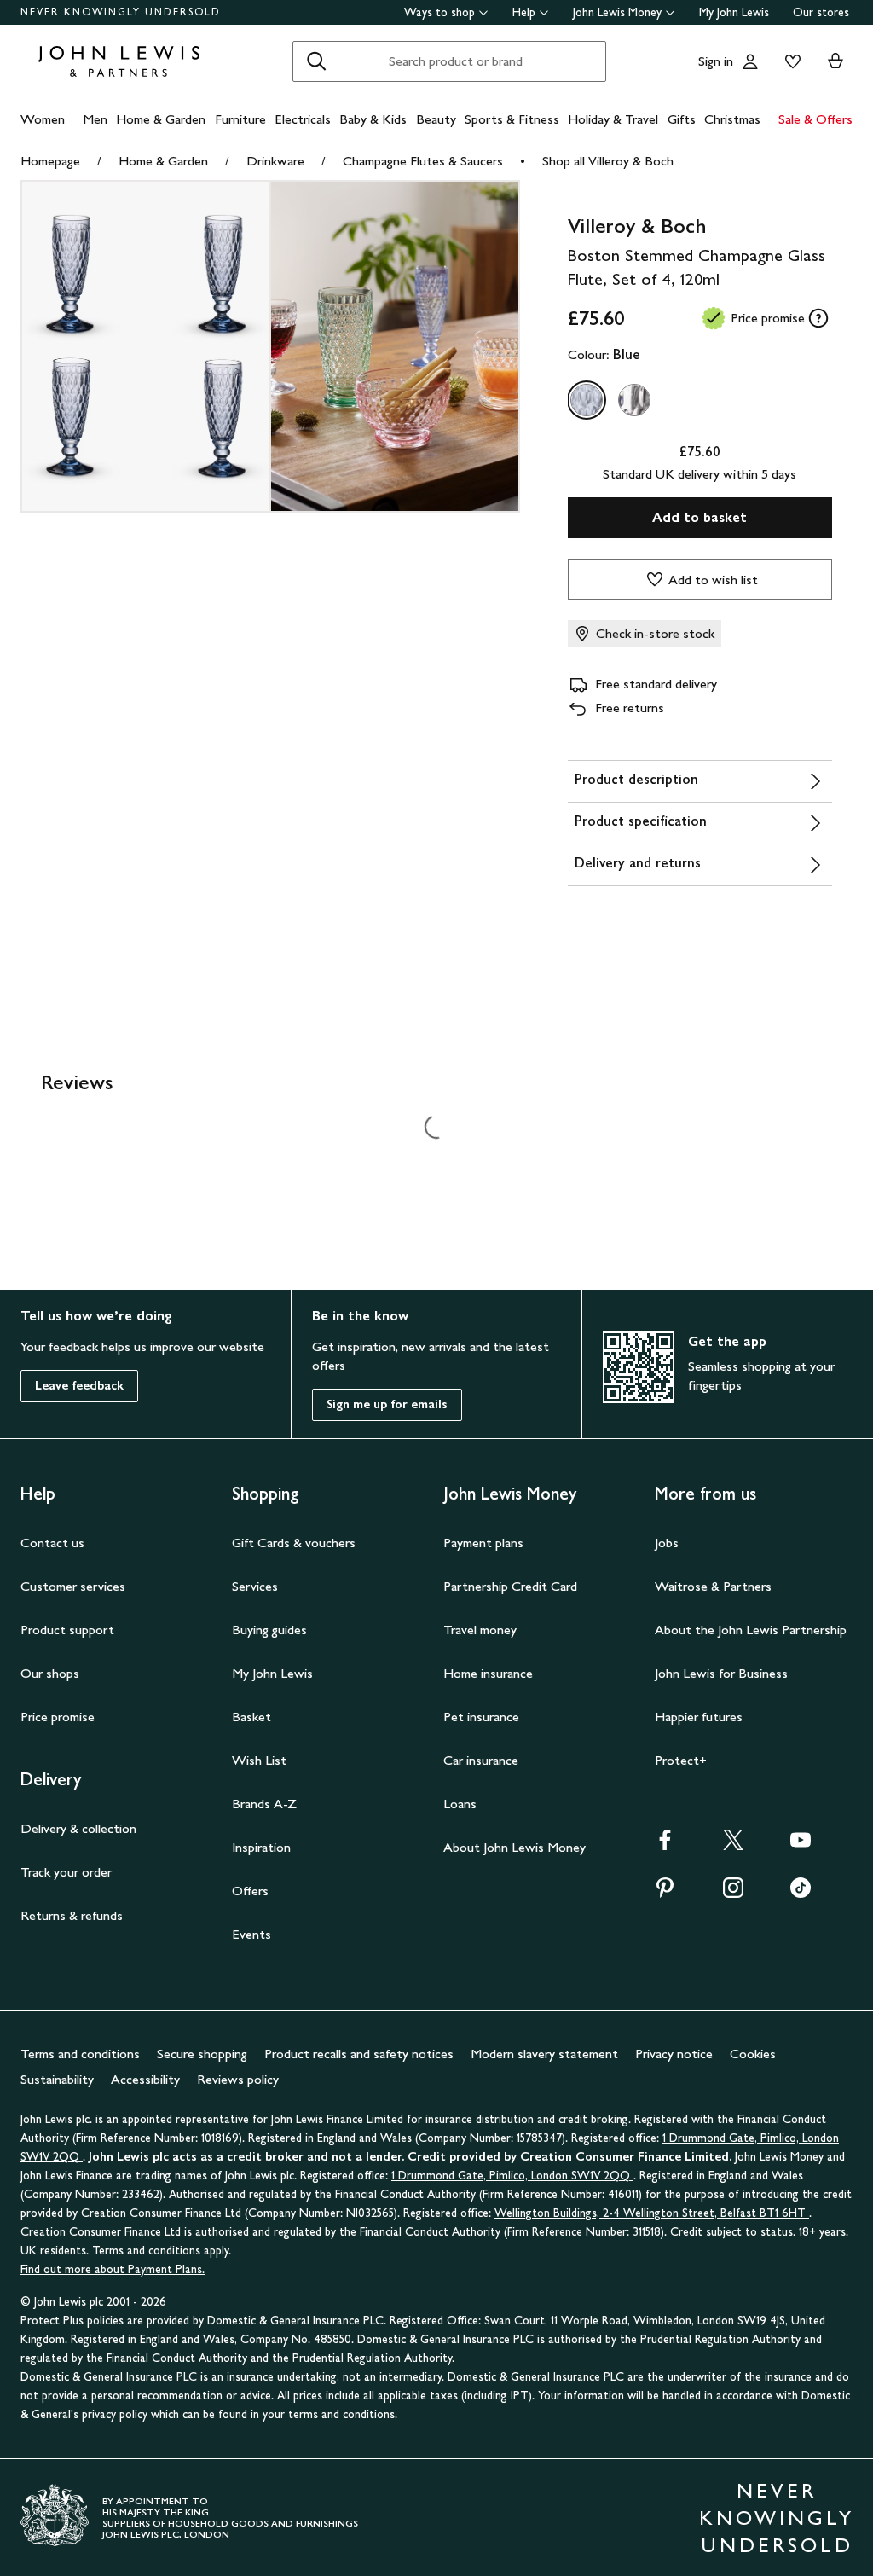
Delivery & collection (78, 1828)
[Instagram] (733, 1893)
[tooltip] (818, 318)
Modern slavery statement (544, 2054)
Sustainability (57, 2079)
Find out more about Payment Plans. (113, 2269)
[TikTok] (801, 1893)
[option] (587, 400)
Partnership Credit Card (510, 1586)
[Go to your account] (750, 61)
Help (524, 12)
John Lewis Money (617, 12)
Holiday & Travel (613, 119)
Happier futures (699, 1717)
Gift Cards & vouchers (294, 1543)
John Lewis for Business (721, 1673)
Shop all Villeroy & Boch (608, 161)
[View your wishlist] (789, 61)
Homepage (50, 161)
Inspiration (261, 1847)
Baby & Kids (373, 119)
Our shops (50, 1673)
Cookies (753, 2054)
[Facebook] (665, 1845)
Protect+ (681, 1760)
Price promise (58, 1717)
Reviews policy (238, 2079)
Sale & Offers (815, 119)
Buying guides (269, 1630)
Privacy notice (674, 2054)
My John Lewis (734, 12)
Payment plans (483, 1543)
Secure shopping (202, 2054)
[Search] (316, 61)
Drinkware (275, 161)
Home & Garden (161, 119)
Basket (251, 1717)
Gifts (682, 119)
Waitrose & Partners (713, 1586)
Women (43, 119)
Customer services (73, 1586)
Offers (250, 1891)
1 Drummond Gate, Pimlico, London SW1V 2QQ (512, 2176)
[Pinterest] (665, 1893)
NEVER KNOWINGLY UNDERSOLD (121, 12)
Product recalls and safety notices (359, 2054)
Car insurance (481, 1760)
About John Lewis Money (515, 1847)
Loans (460, 1804)
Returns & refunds (72, 1915)
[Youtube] (801, 1845)
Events (251, 1934)
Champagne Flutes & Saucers (423, 161)
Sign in (716, 61)
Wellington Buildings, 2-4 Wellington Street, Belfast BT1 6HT (652, 2213)
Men (95, 119)
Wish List (259, 1760)
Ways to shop (439, 12)
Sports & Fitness (512, 119)
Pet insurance (481, 1717)
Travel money (480, 1630)
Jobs (667, 1543)
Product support (67, 1630)
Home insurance (488, 1673)
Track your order (66, 1872)
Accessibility (145, 2079)
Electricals (303, 119)
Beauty (436, 119)
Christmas (732, 119)
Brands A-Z (264, 1804)
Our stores (821, 12)
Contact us (52, 1543)
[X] (733, 1845)
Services (255, 1586)
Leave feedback (79, 1386)
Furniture (240, 119)
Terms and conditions (80, 2054)
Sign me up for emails (387, 1404)
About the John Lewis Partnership (751, 1630)
